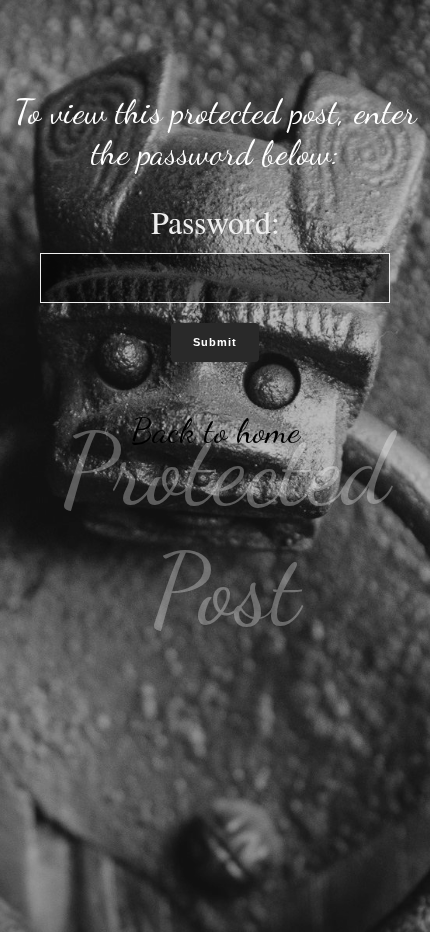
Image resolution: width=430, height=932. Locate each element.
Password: (215, 221)
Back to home (215, 431)
